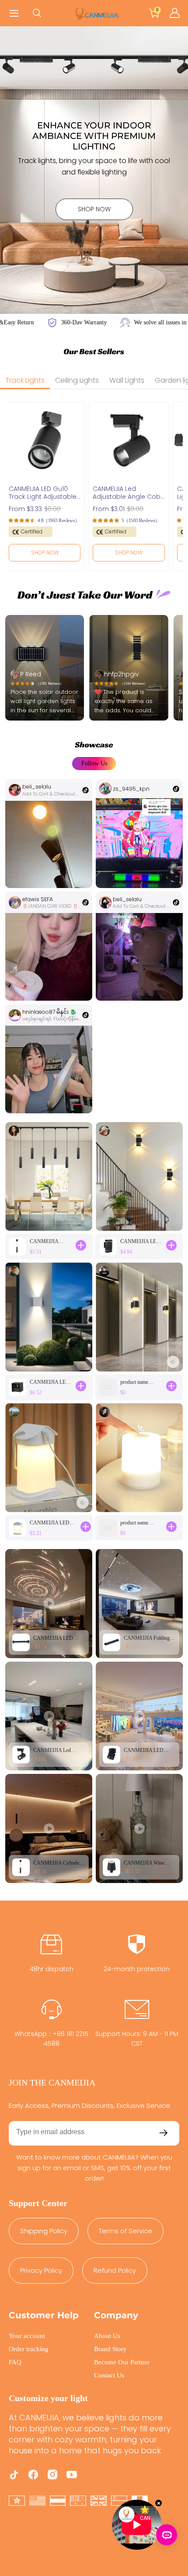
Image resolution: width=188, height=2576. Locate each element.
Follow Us (94, 763)
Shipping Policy (44, 2231)
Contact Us (109, 2375)
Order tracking (29, 2349)
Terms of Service (125, 2231)
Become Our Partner (122, 2362)
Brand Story (110, 2349)
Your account (27, 2336)
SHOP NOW (94, 209)
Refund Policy (115, 2270)
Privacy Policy (41, 2270)
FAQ (15, 2362)
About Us (107, 2336)
